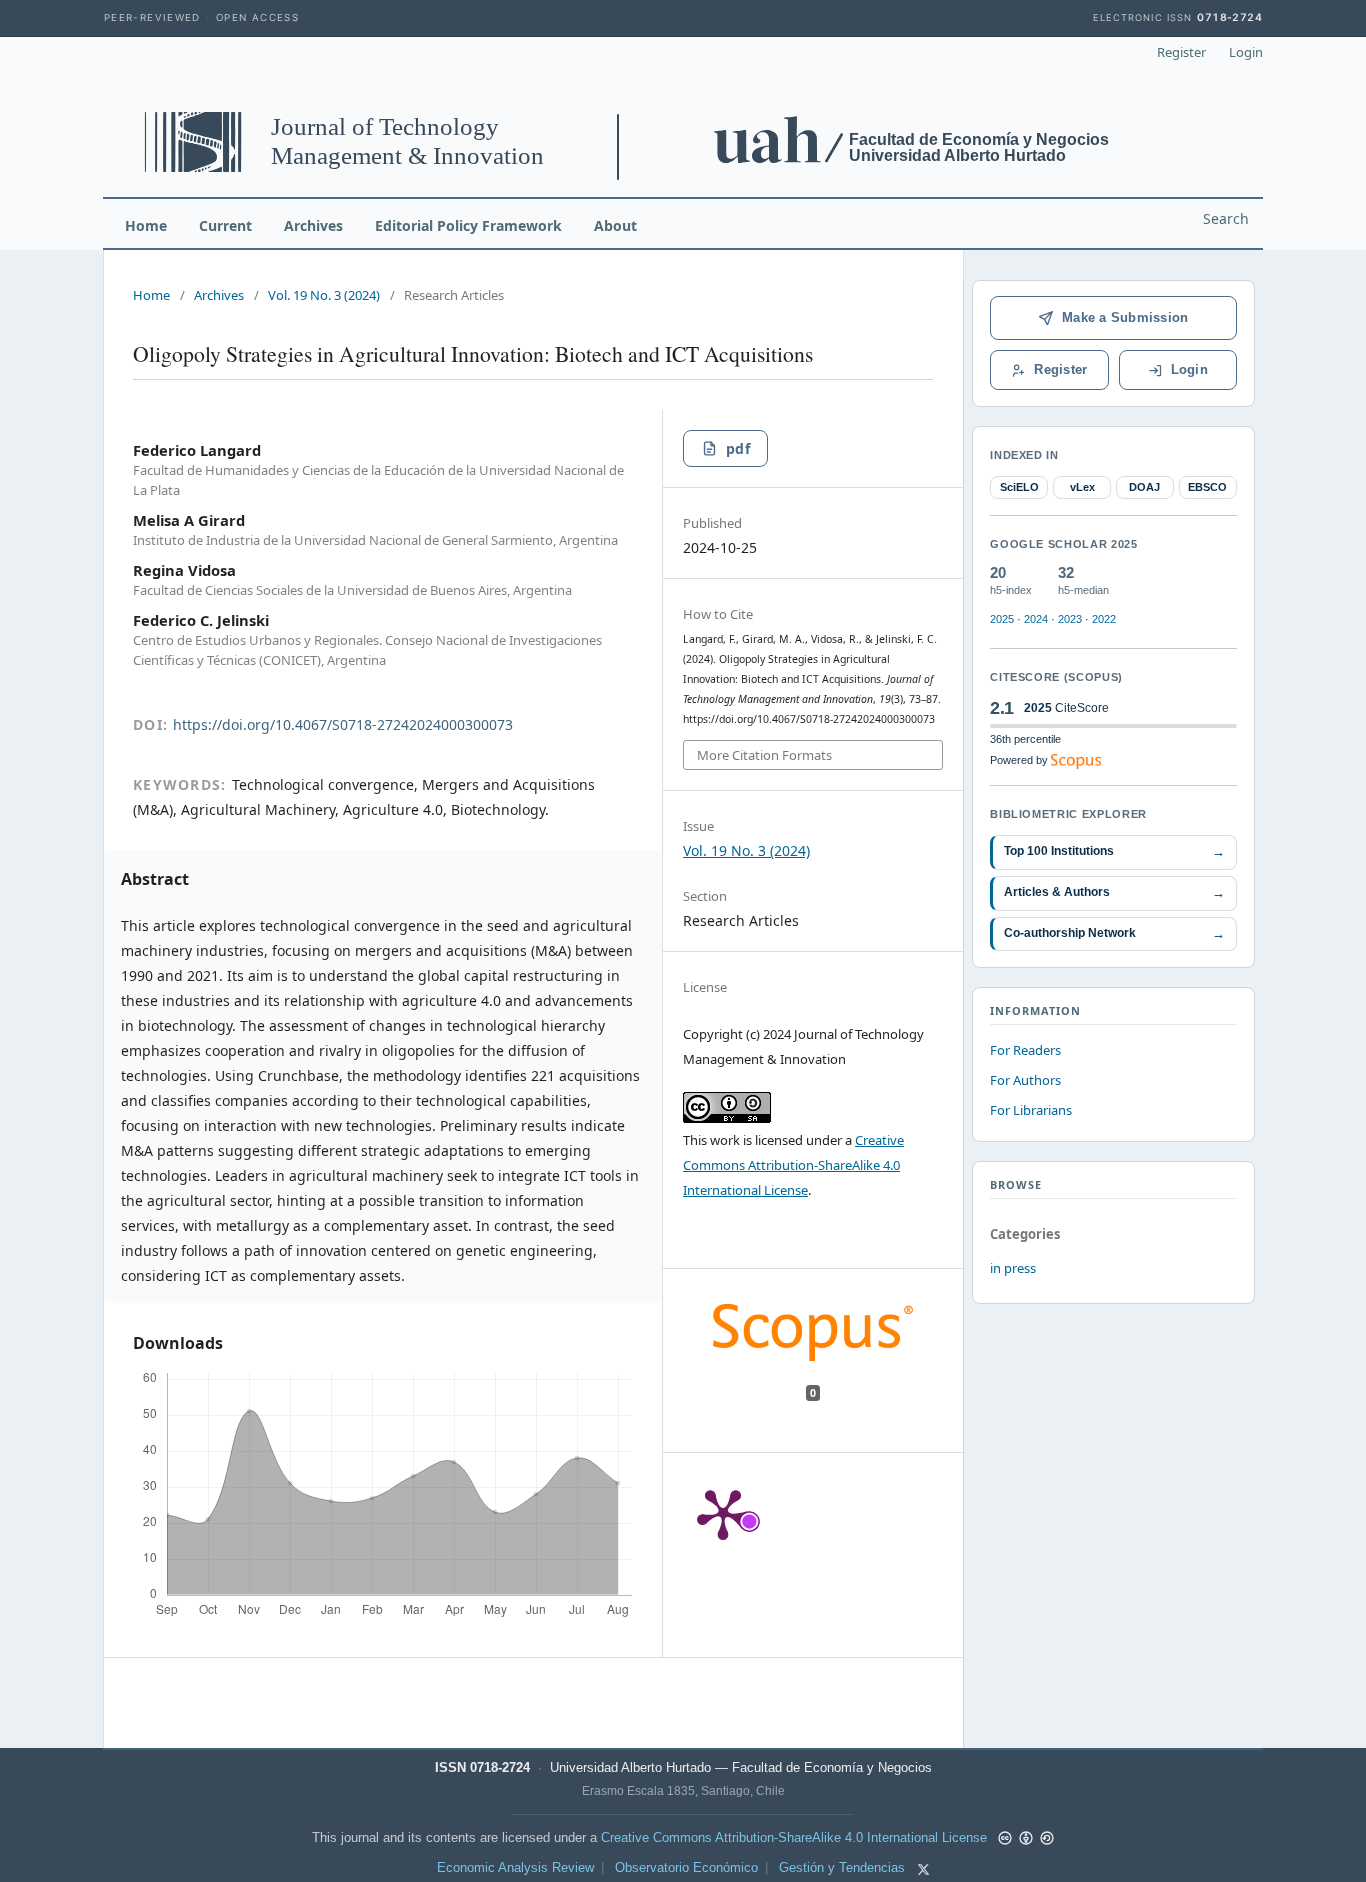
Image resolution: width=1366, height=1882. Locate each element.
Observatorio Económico (686, 1868)
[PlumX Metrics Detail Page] (723, 1513)
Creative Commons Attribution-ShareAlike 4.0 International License (793, 1165)
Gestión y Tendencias (842, 1868)
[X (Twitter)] (923, 1869)
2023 (1070, 619)
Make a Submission (1125, 317)
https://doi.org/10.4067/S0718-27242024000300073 (343, 724)
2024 (1036, 619)
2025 (1002, 619)
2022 (1104, 619)
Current (225, 225)
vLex (1082, 487)
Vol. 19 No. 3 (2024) (324, 295)
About (615, 225)
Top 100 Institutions (1114, 851)
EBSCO (1207, 487)
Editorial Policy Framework (468, 225)
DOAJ (1144, 487)
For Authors (1025, 1080)
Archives (313, 225)
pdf (738, 448)
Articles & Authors (1114, 892)
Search (1226, 218)
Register (1181, 52)
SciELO (1019, 487)
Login (1246, 52)
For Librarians (1031, 1110)
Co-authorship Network (1114, 933)
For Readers (1025, 1050)
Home (146, 225)
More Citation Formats (764, 755)
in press (1013, 1268)
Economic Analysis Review (515, 1868)
